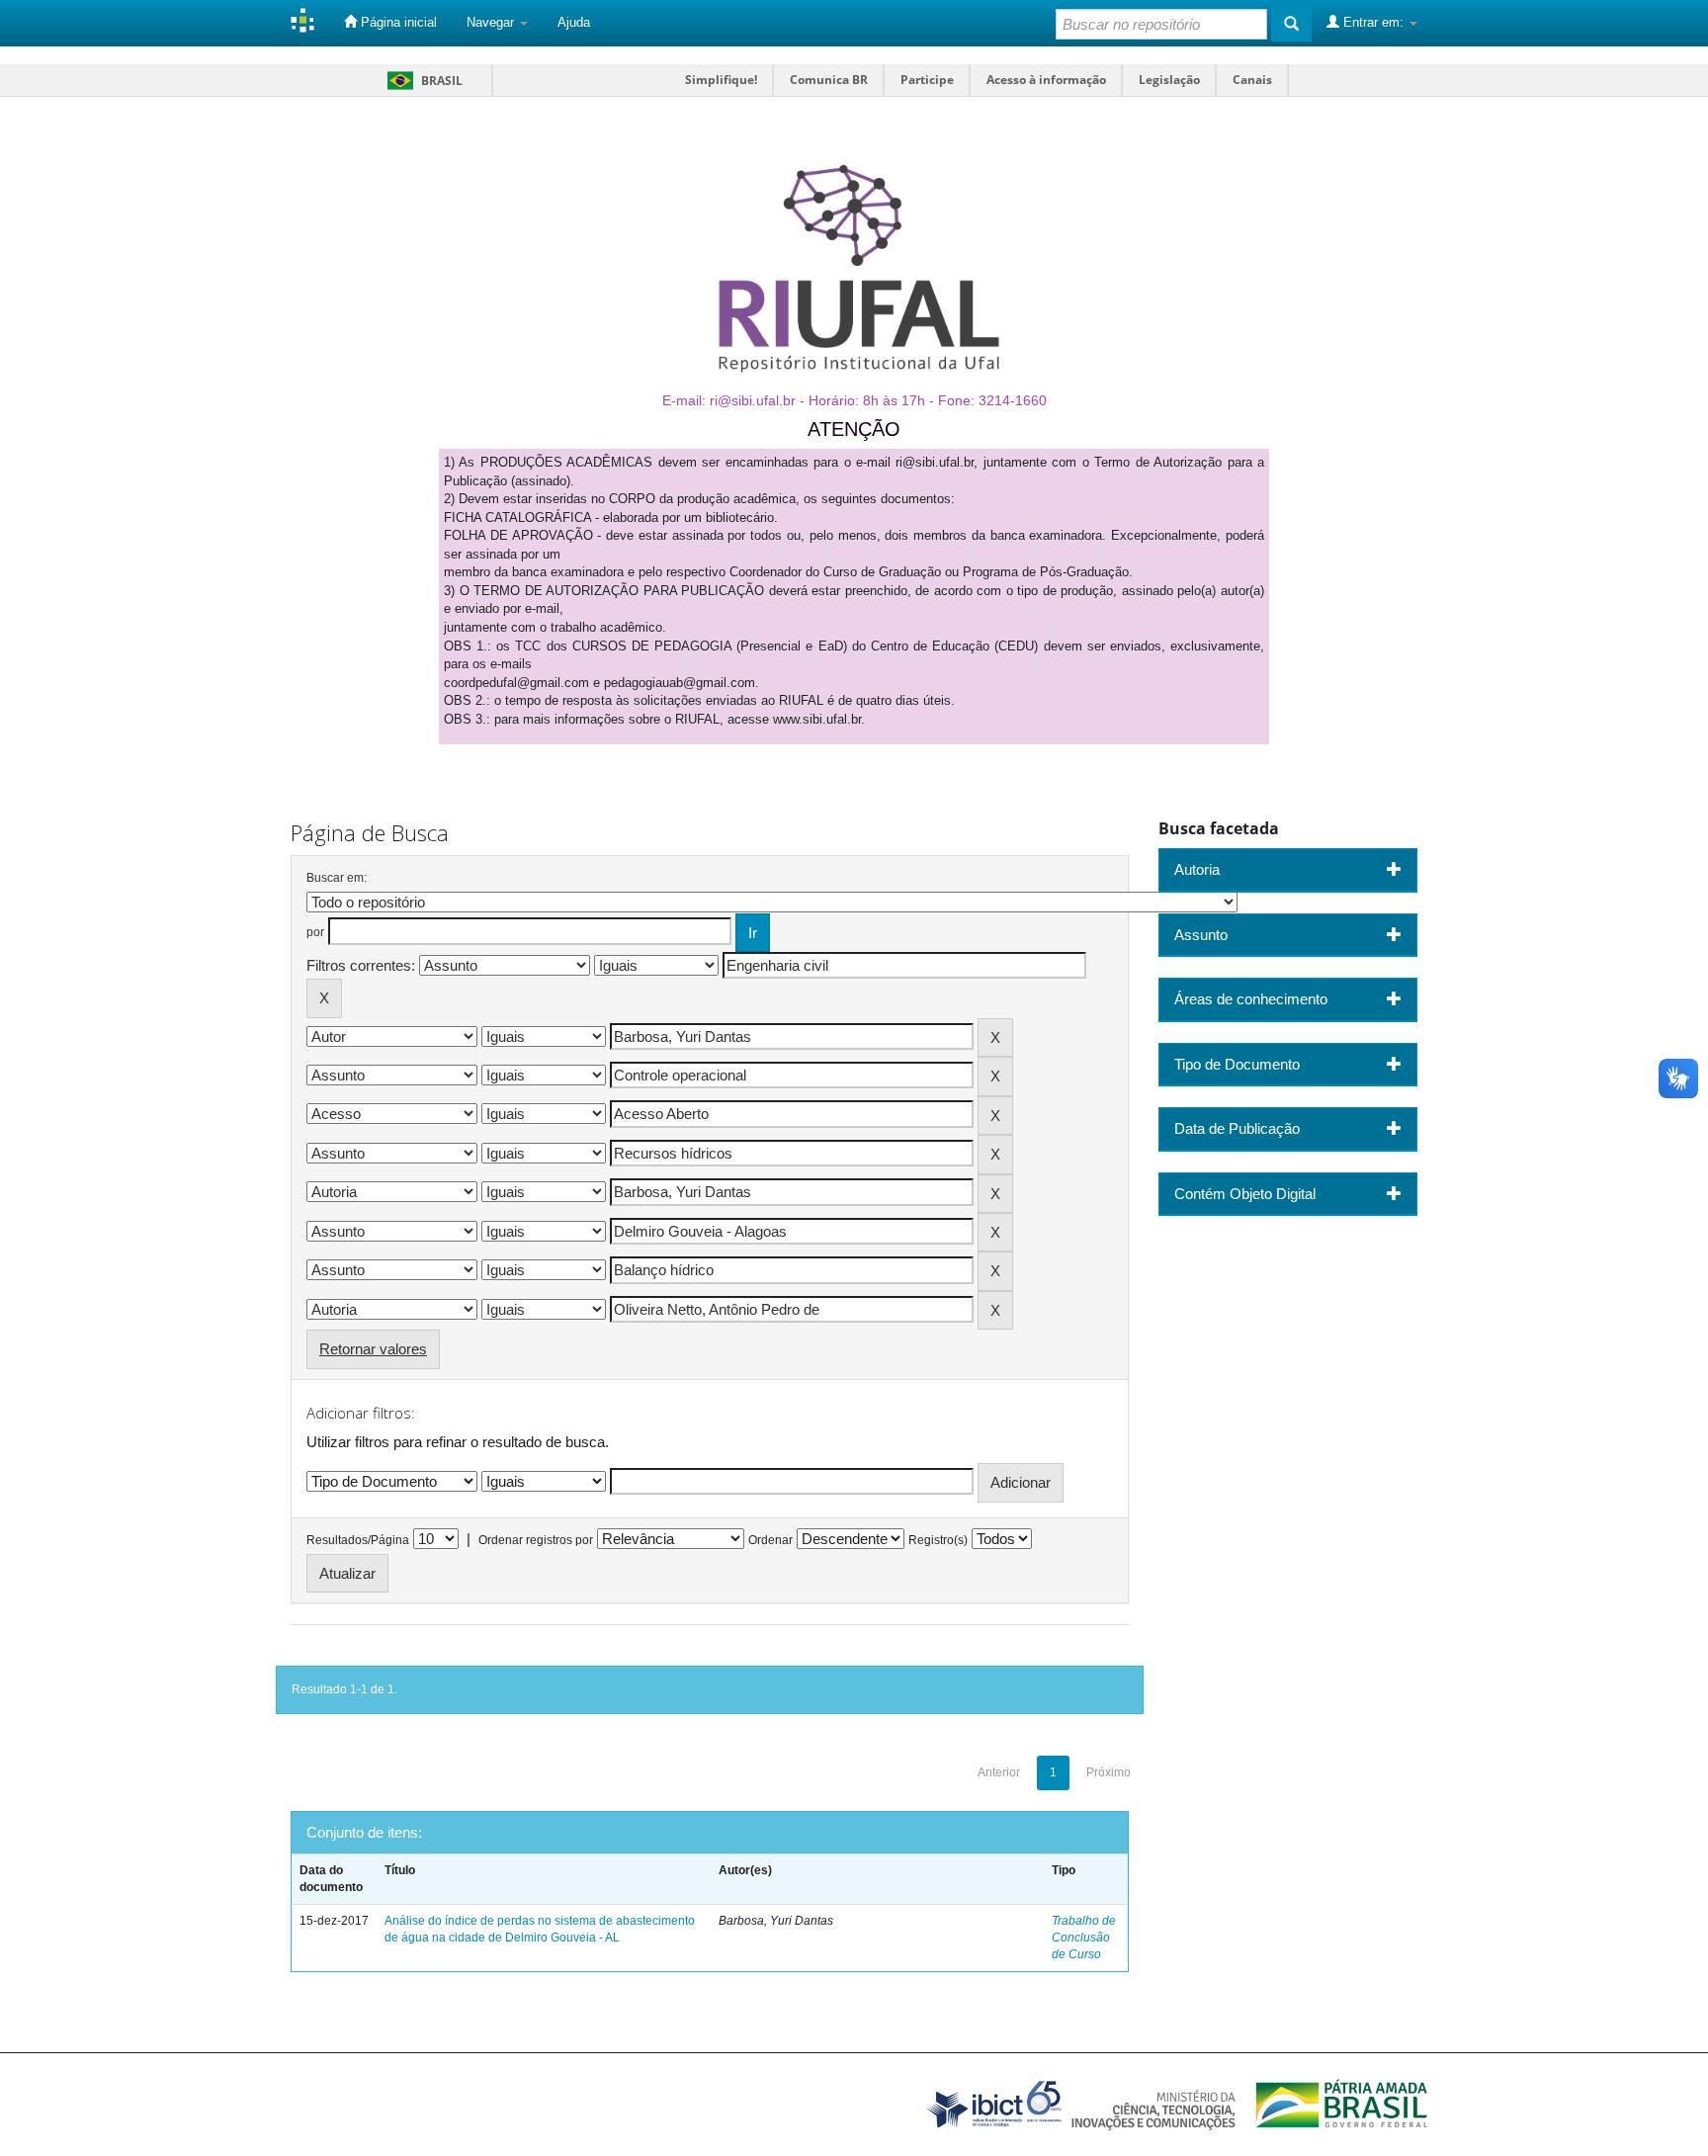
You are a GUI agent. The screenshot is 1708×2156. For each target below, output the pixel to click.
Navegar (492, 22)
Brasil (422, 81)
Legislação (1169, 80)
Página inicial (397, 22)
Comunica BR (829, 80)
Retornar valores (373, 1349)
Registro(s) (938, 1540)
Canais (1252, 80)
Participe (927, 80)
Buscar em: (337, 878)
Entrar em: (1373, 22)
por (315, 932)
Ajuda (574, 22)
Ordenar (770, 1540)
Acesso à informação (1046, 80)
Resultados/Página (358, 1540)
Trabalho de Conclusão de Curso (1084, 1938)
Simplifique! (721, 80)
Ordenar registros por (536, 1540)
